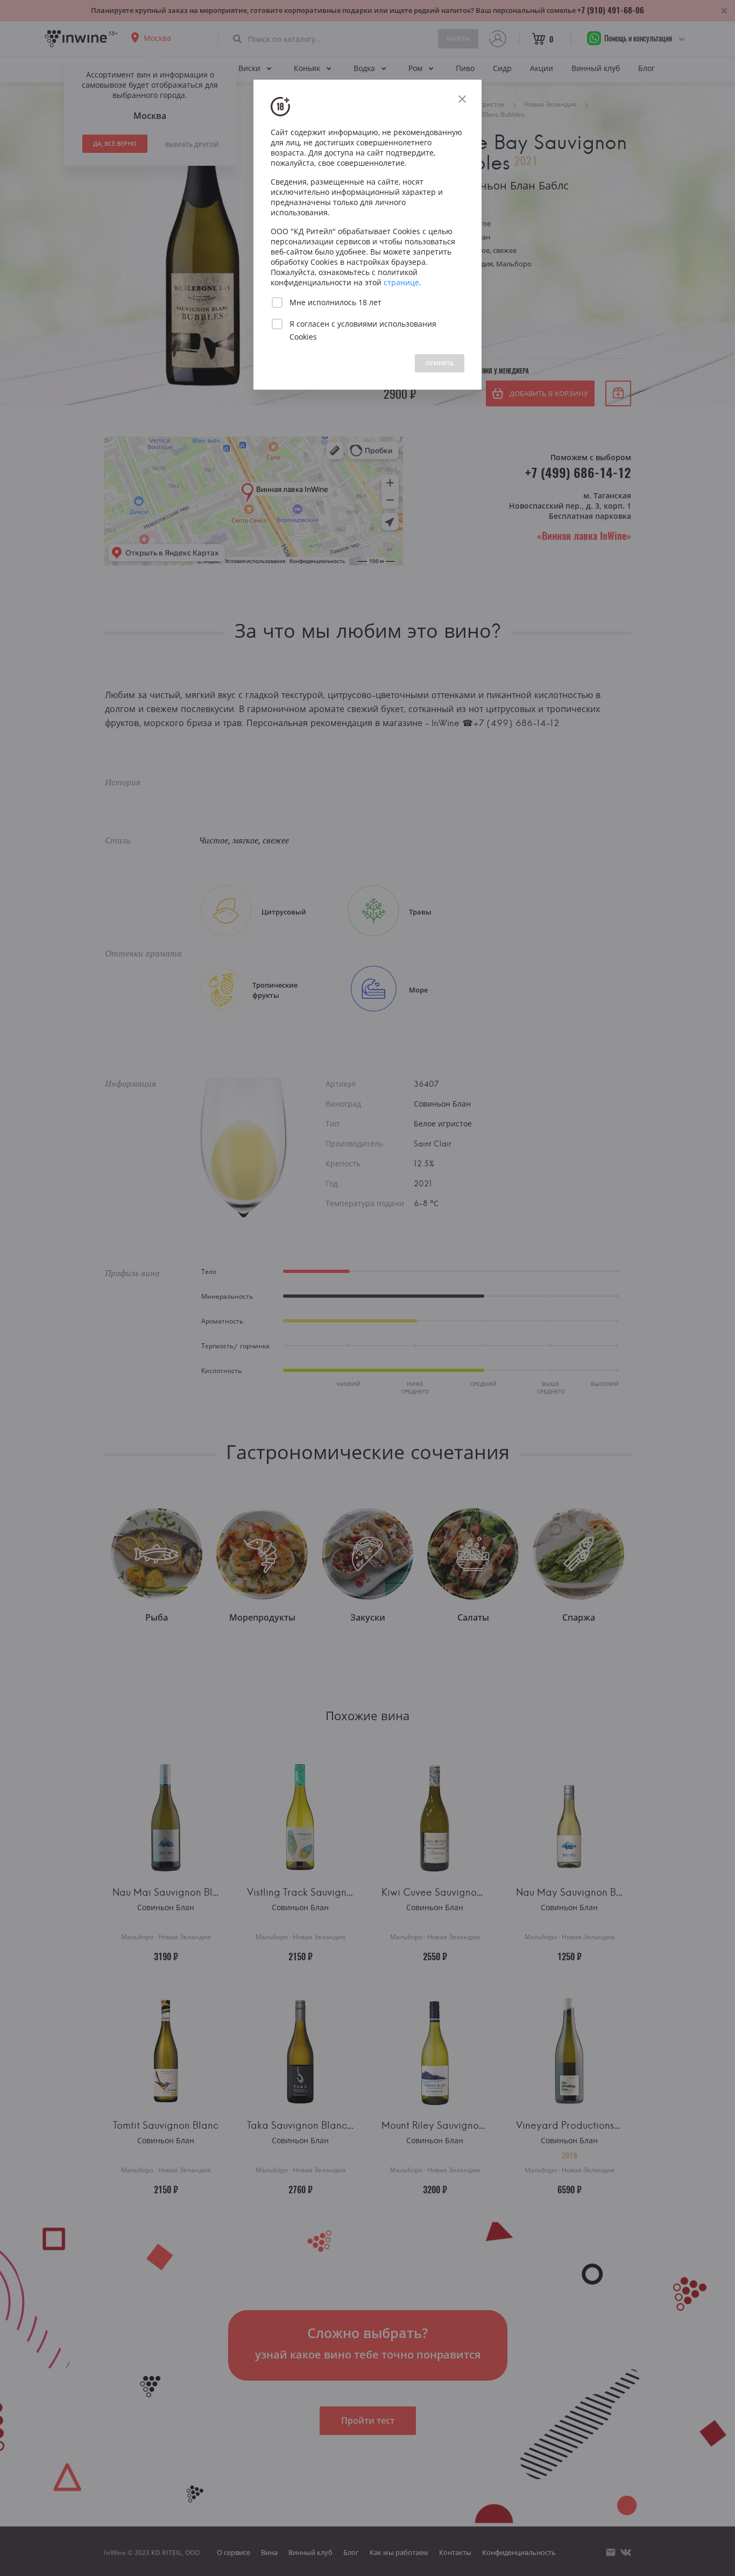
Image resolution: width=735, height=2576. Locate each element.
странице (401, 282)
